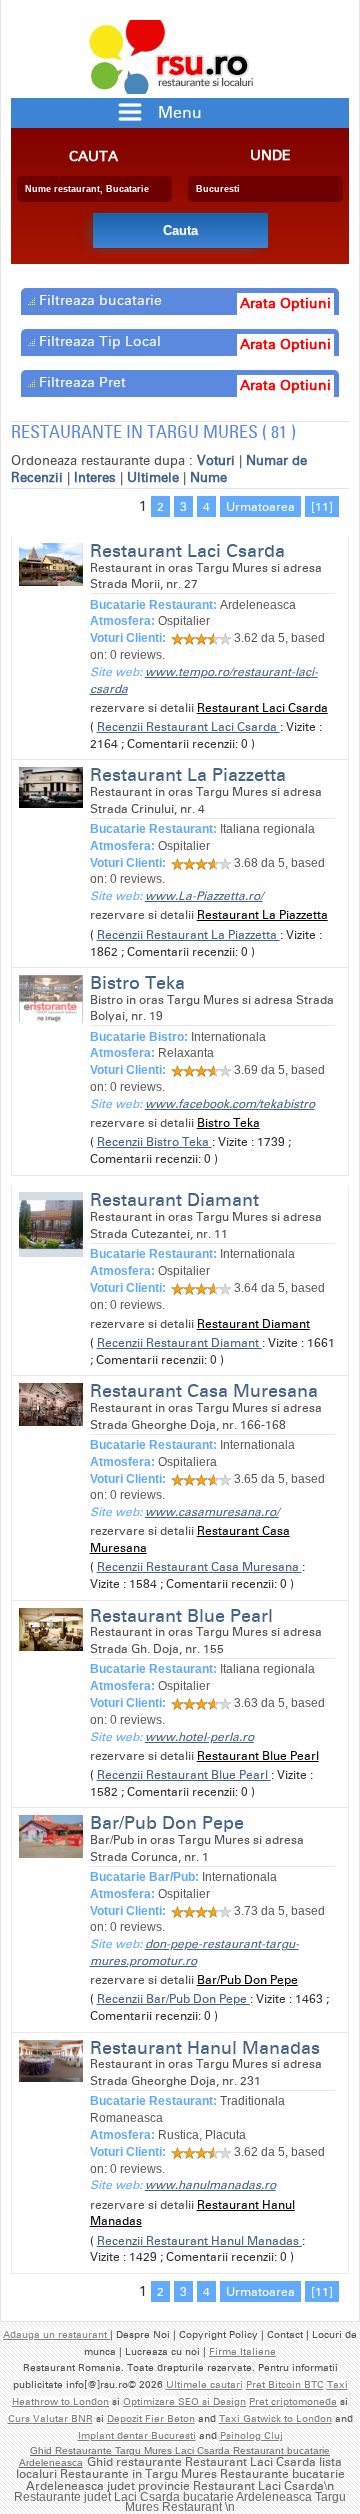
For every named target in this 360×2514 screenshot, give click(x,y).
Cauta (93, 157)
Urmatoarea (260, 506)
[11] (322, 506)
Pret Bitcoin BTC (285, 2385)
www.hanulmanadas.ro (210, 2185)
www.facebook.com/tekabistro (230, 1104)
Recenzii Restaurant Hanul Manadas (199, 2241)
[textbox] (94, 189)
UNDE (270, 156)
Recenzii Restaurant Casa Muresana (199, 1567)
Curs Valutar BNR (50, 2419)
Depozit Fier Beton (151, 2419)
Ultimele (153, 478)
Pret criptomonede (293, 2402)
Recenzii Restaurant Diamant (179, 1343)
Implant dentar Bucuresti (137, 2436)
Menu (180, 112)
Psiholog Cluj (251, 2436)
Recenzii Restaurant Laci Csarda (188, 727)
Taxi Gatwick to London (275, 2419)
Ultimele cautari (204, 2385)
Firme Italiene (242, 2352)
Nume (208, 478)
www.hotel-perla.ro (199, 1737)
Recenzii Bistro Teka (154, 1142)
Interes (95, 478)
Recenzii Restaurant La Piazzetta (188, 935)
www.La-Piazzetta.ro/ (204, 896)
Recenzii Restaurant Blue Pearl (184, 1775)
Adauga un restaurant (56, 2335)
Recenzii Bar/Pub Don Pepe (173, 1999)
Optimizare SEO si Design (184, 2402)
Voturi (216, 461)
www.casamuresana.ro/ (212, 1512)
